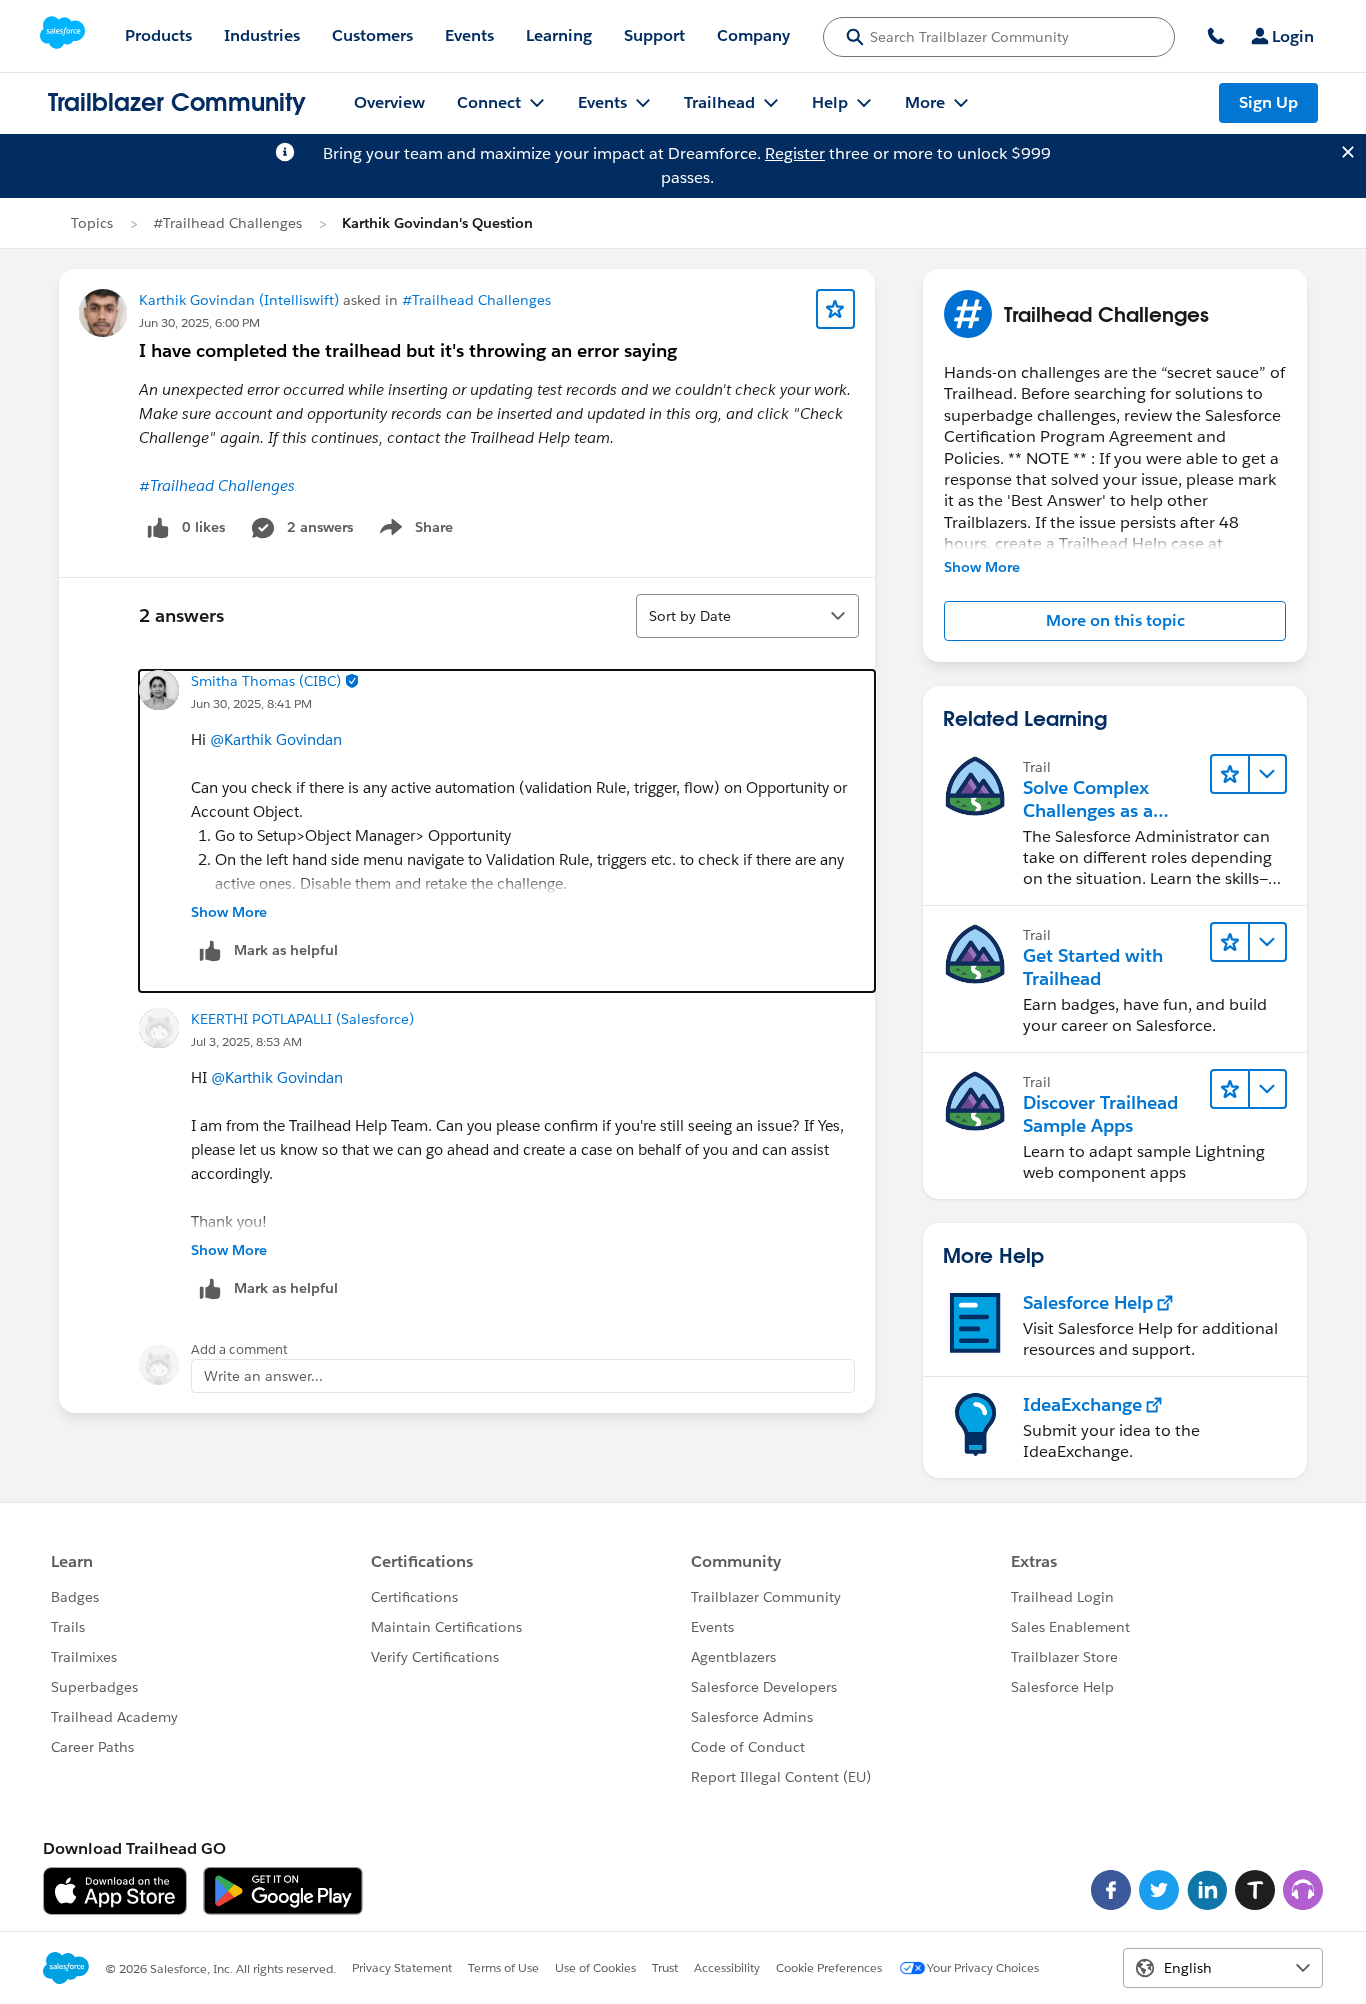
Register (795, 153)
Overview (389, 102)
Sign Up (1268, 102)
